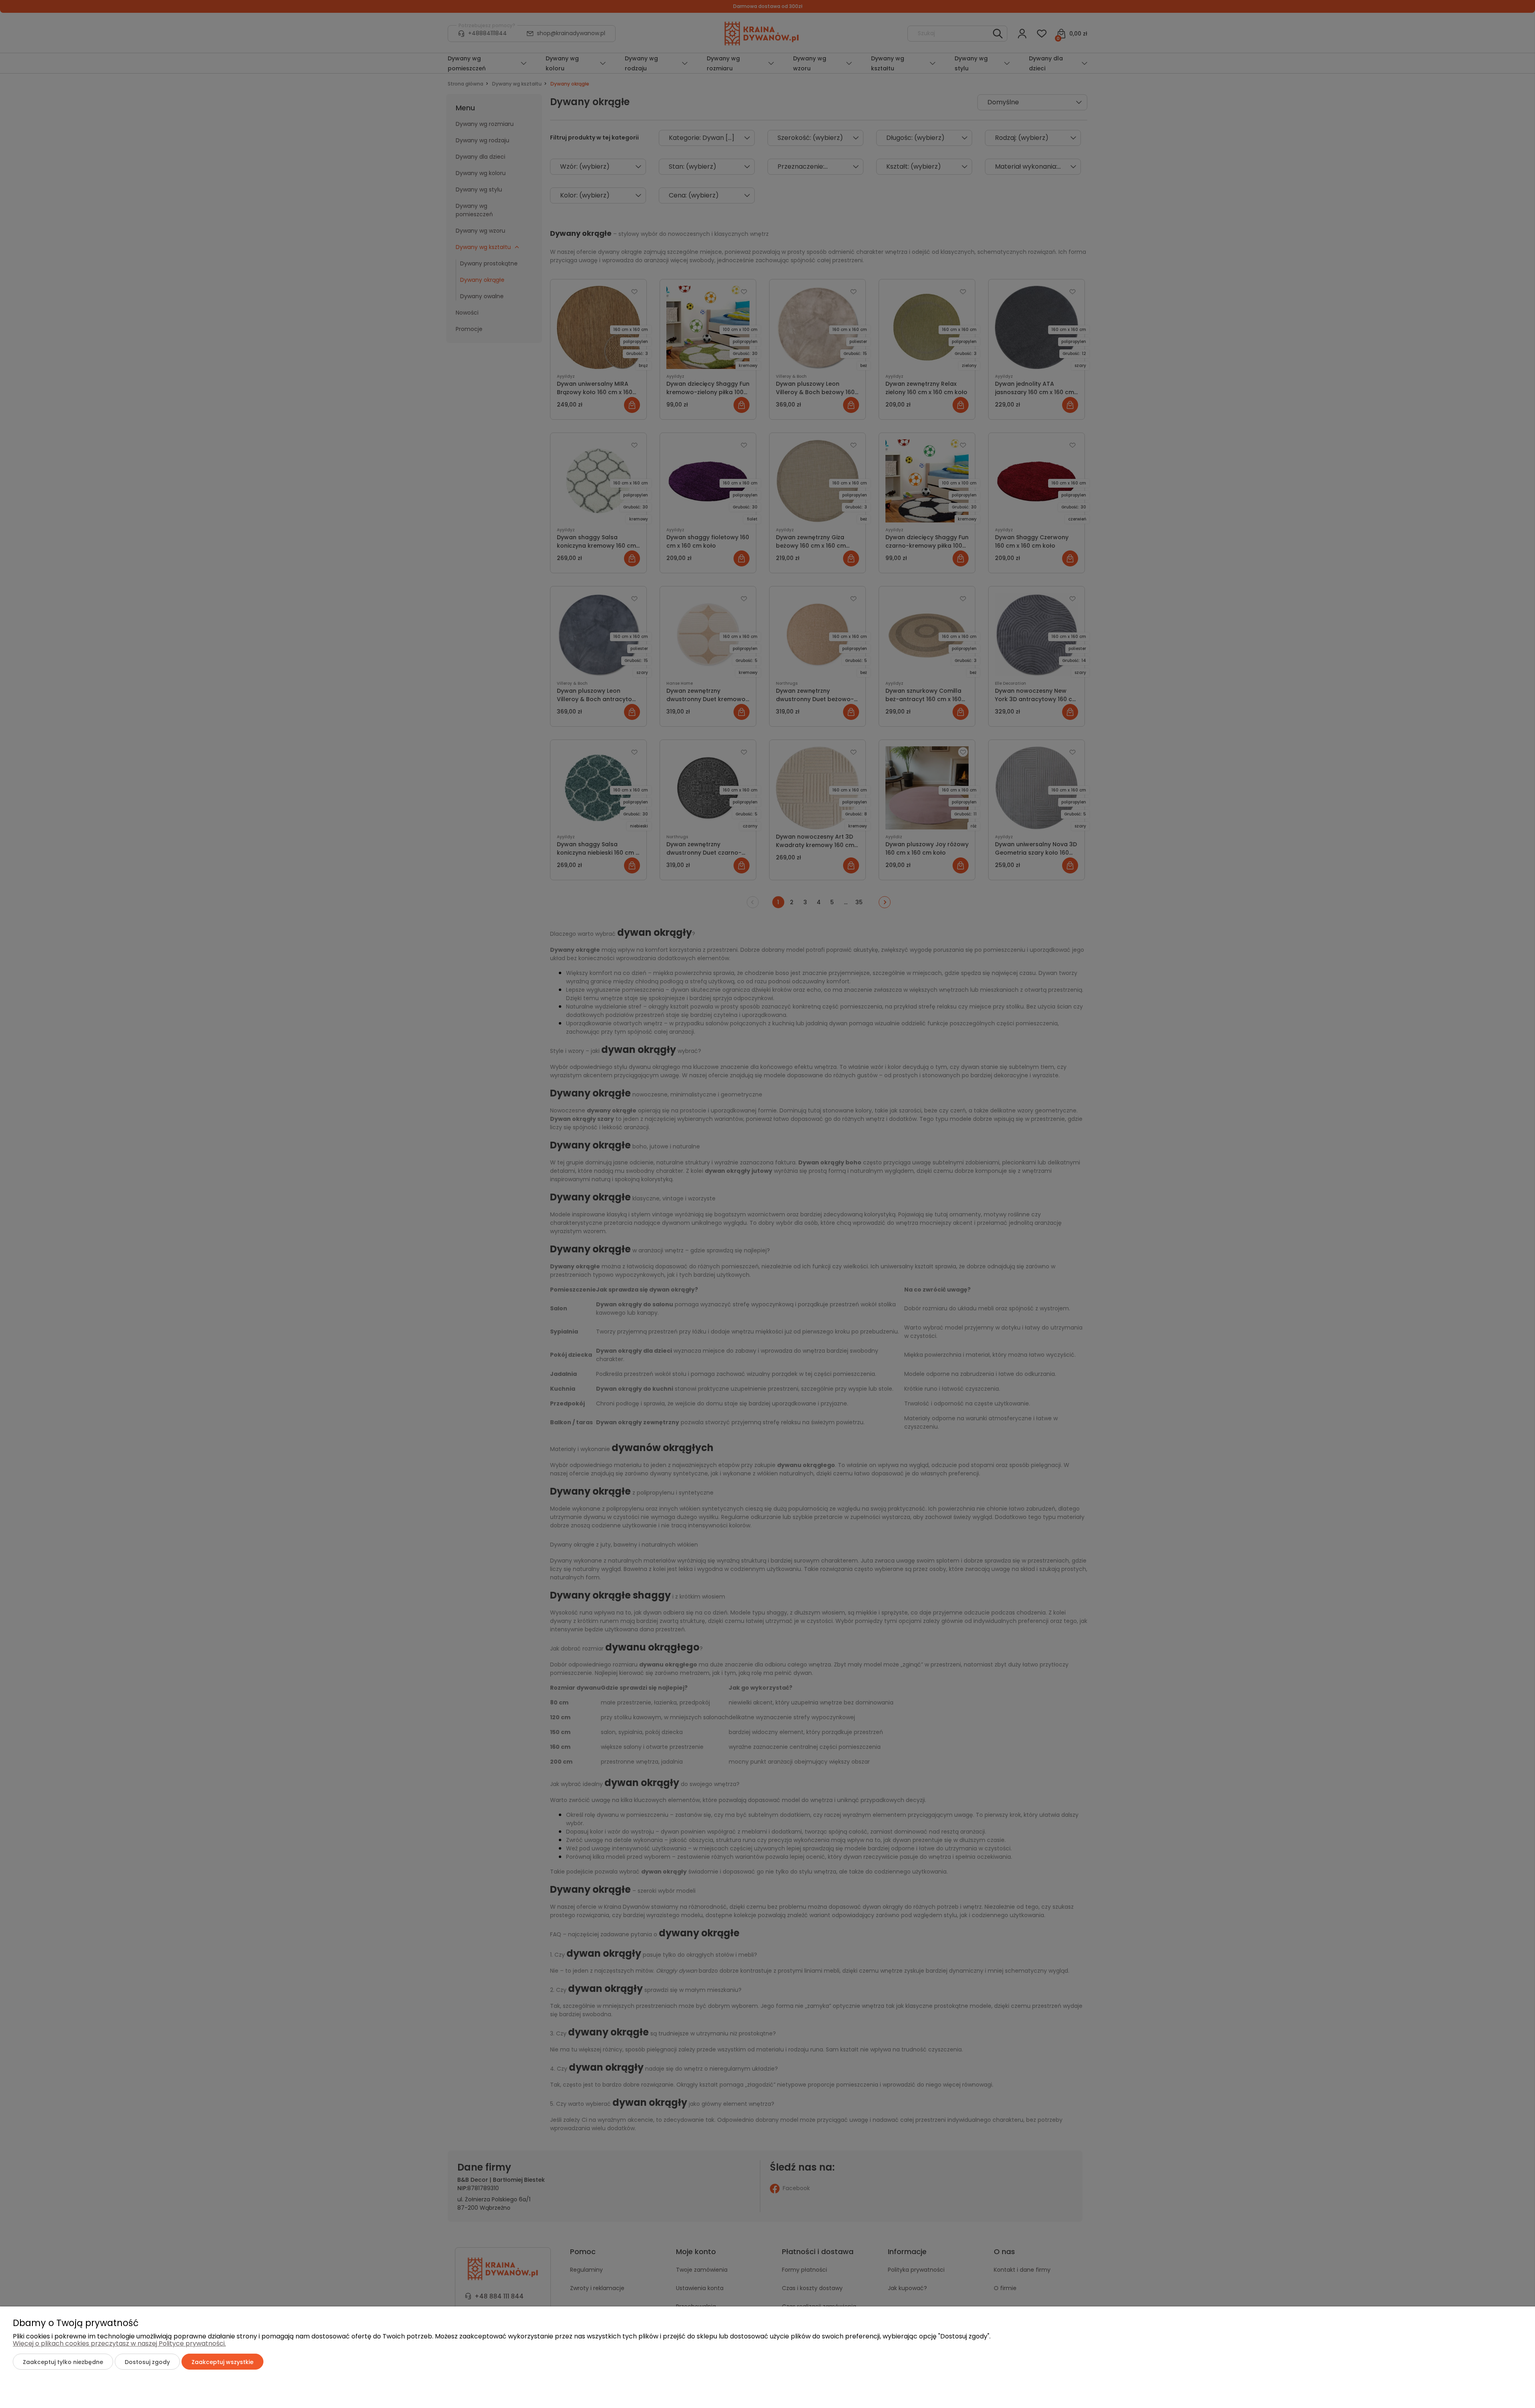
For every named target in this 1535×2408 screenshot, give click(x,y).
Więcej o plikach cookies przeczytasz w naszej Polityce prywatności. (119, 2343)
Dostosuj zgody (147, 2362)
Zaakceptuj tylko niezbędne (63, 2362)
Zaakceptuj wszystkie (222, 2362)
